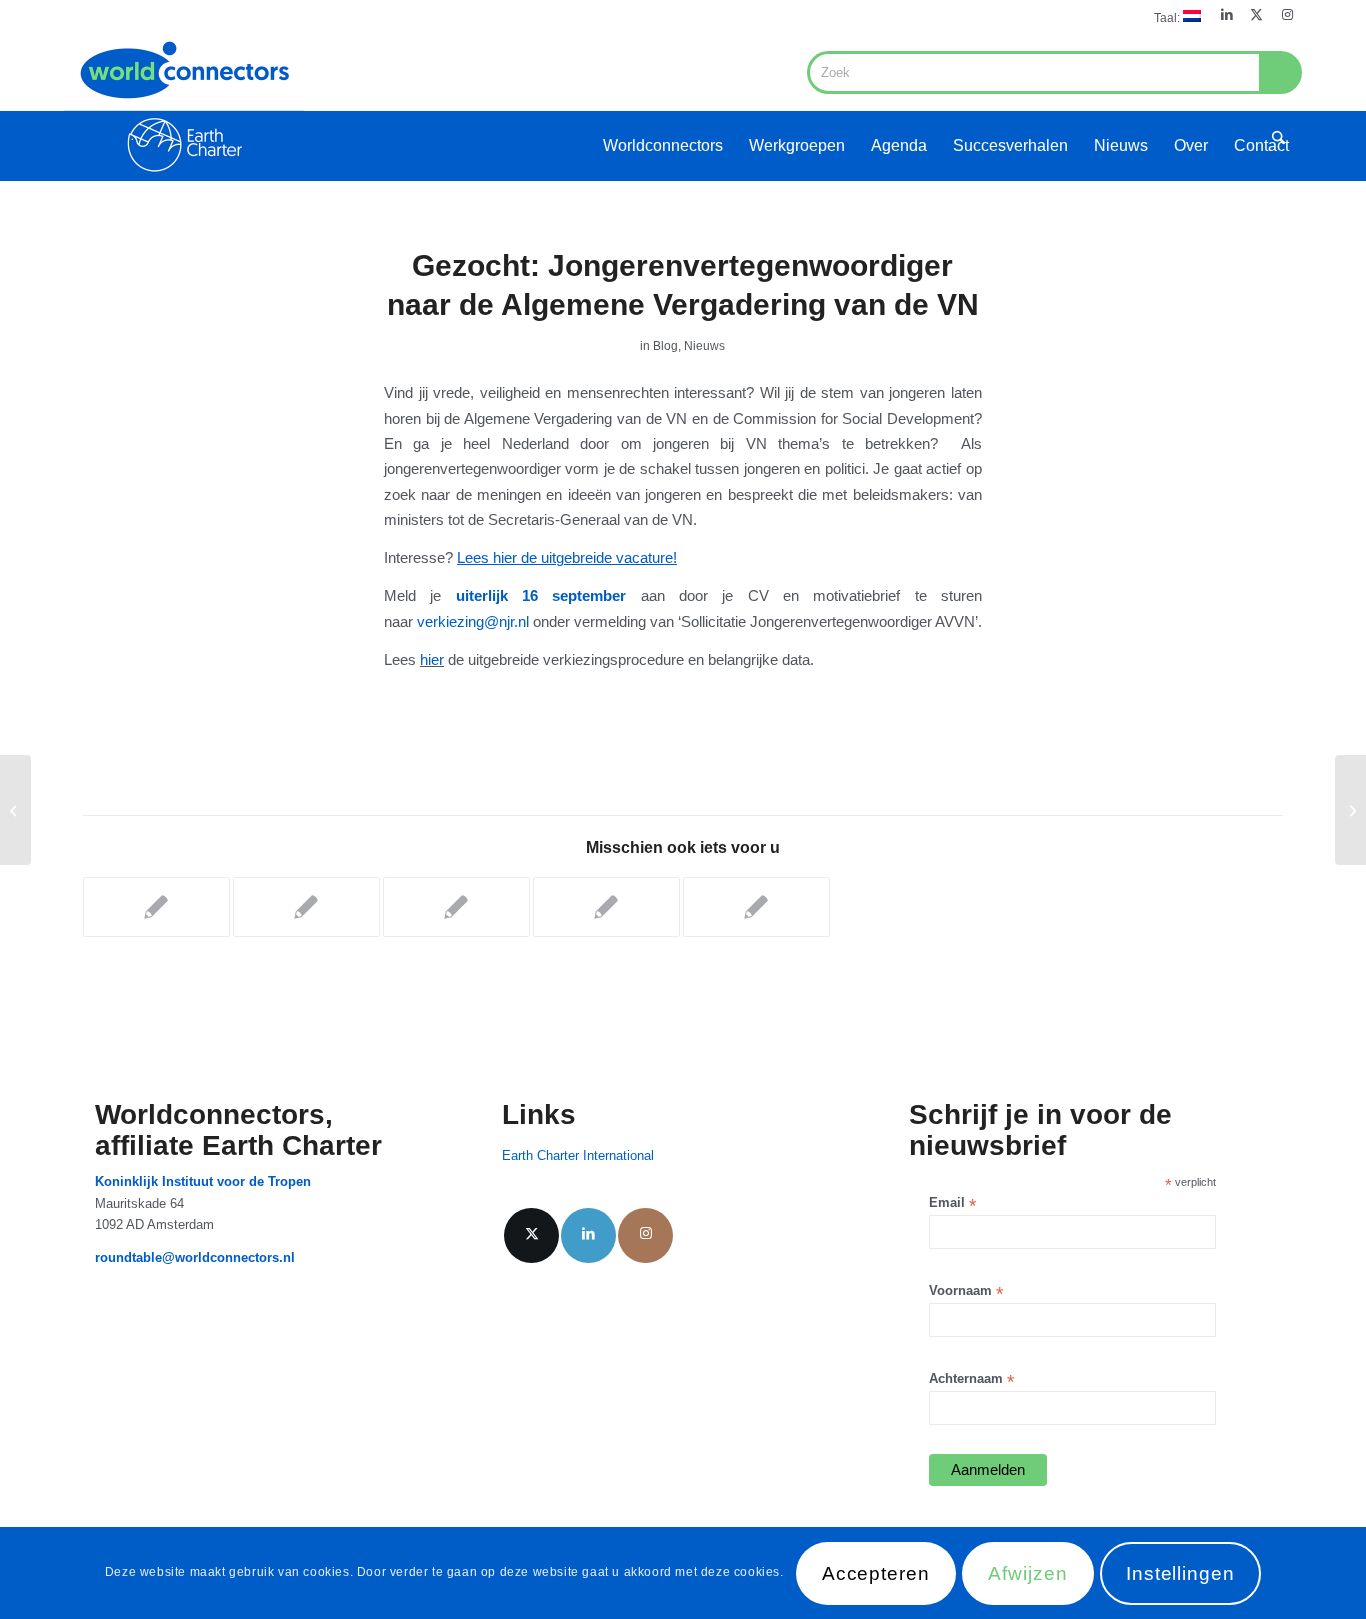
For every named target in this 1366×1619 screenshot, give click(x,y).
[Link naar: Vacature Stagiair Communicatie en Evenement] (456, 907)
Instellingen (1180, 1573)
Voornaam (966, 1291)
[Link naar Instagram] (1287, 15)
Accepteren (876, 1573)
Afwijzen (1028, 1573)
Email (952, 1203)
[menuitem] (1172, 16)
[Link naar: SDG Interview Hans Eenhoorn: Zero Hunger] (156, 907)
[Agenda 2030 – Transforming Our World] (15, 810)
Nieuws (704, 346)
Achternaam (971, 1379)
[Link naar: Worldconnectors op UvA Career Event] (606, 907)
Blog (665, 346)
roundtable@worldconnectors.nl (195, 1257)
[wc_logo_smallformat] (184, 106)
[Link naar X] (1256, 15)
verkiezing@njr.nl (473, 621)
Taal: (1168, 18)
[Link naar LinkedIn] (1226, 15)
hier (432, 659)
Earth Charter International (578, 1155)
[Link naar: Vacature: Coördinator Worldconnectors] (306, 907)
